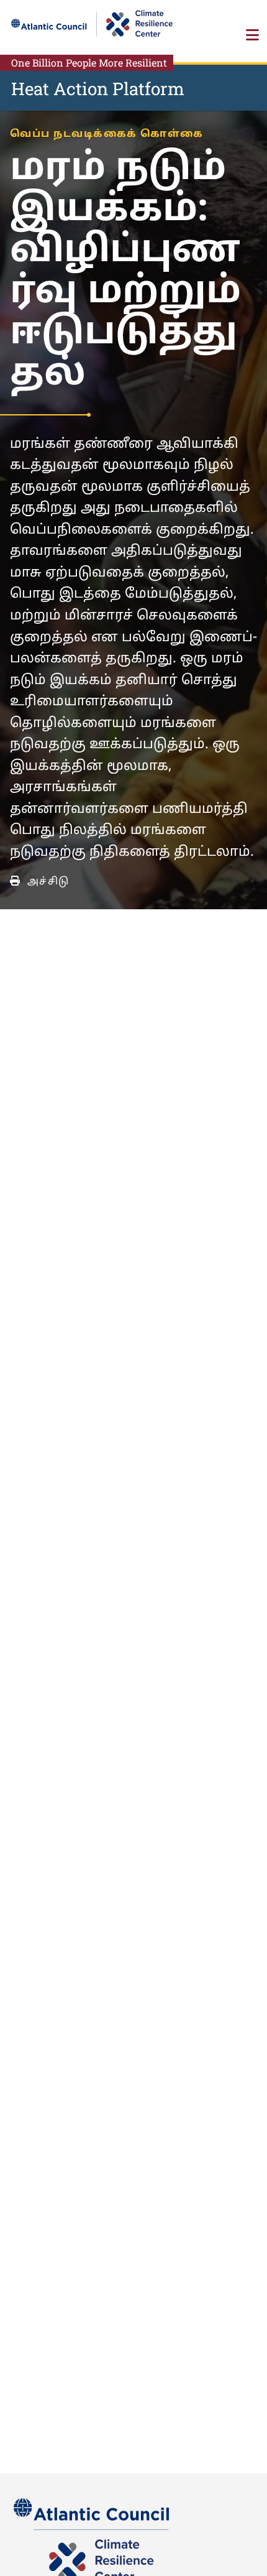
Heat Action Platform (98, 89)
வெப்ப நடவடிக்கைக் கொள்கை (107, 134)
